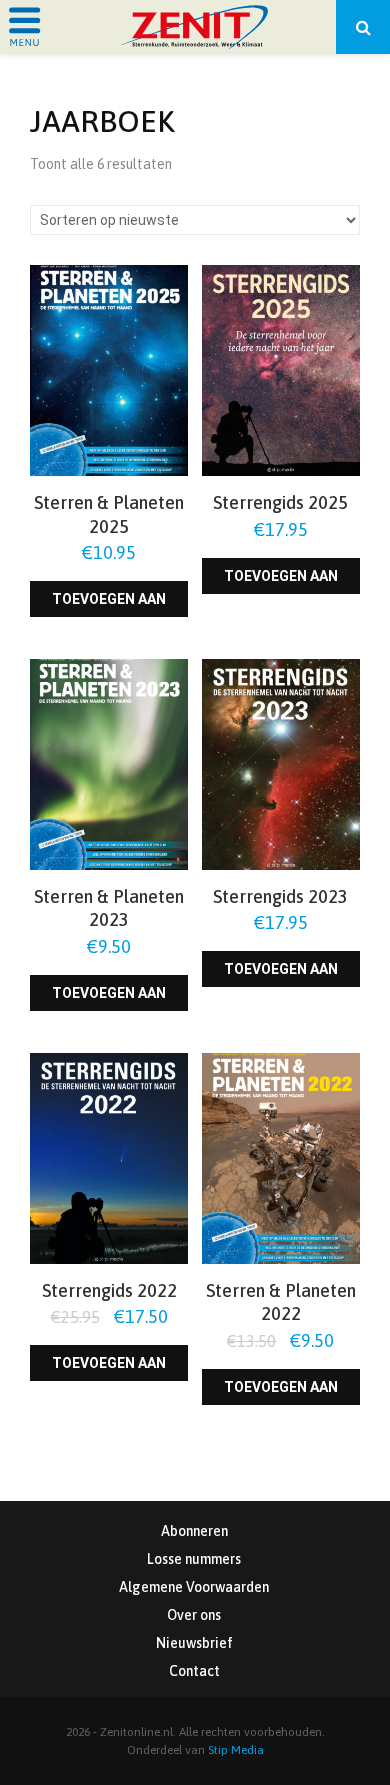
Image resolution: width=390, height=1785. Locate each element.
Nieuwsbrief (194, 1643)
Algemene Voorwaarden (194, 1587)
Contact (194, 1671)
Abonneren (194, 1531)
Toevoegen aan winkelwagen (109, 604)
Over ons (194, 1615)
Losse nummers (194, 1559)
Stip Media (236, 1750)
